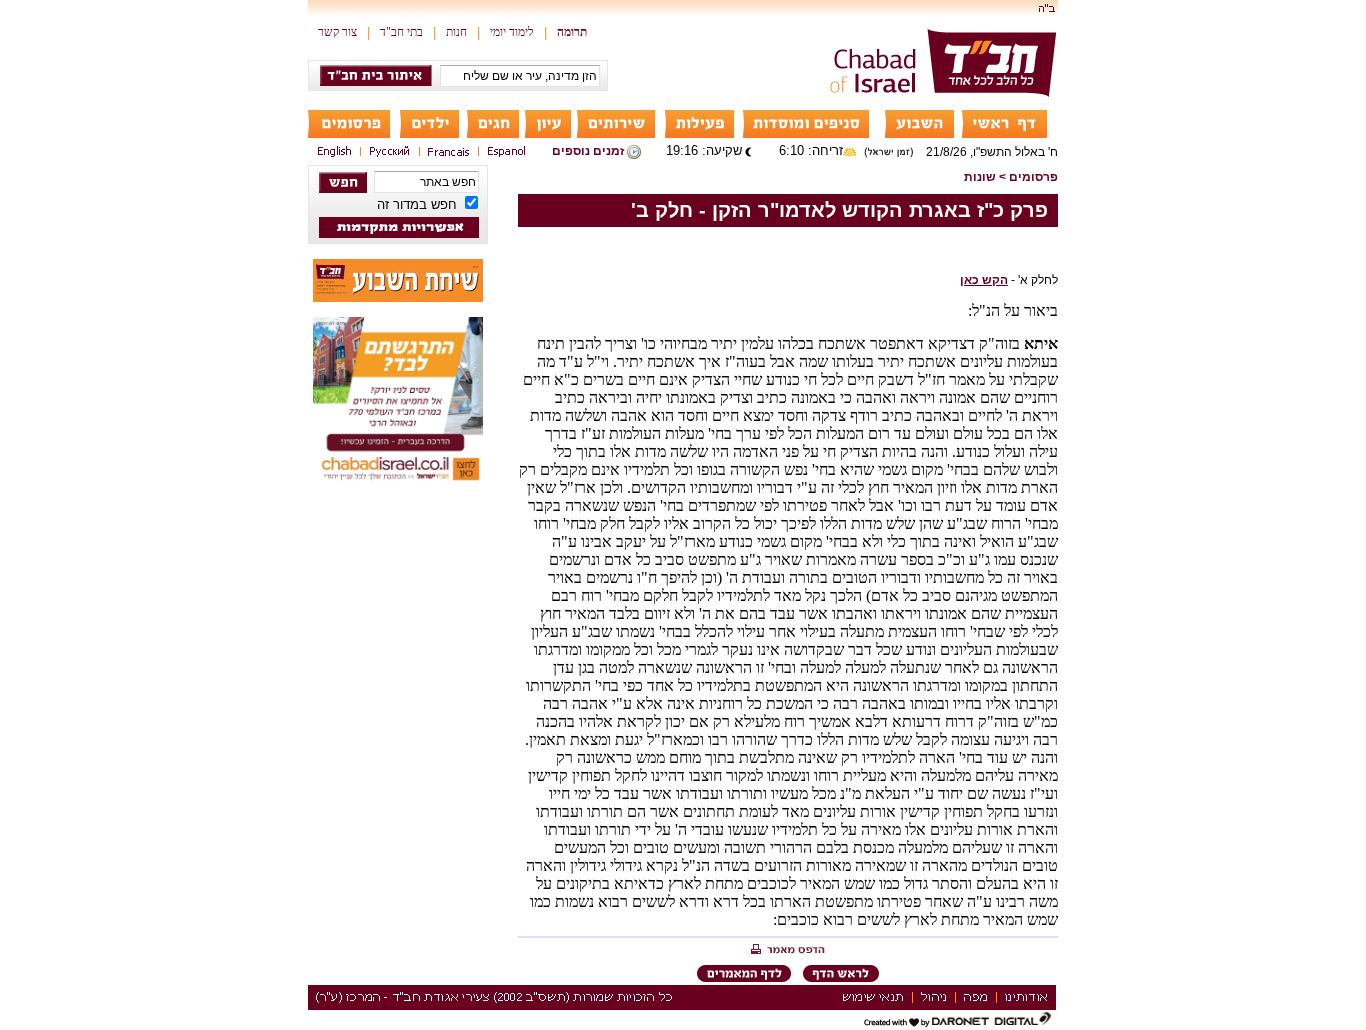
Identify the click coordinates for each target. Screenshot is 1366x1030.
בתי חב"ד (401, 32)
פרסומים (1033, 177)
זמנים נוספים (588, 151)
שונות (980, 177)
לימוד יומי (512, 32)
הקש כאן (984, 280)
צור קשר (337, 32)
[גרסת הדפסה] (788, 951)
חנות (456, 32)
